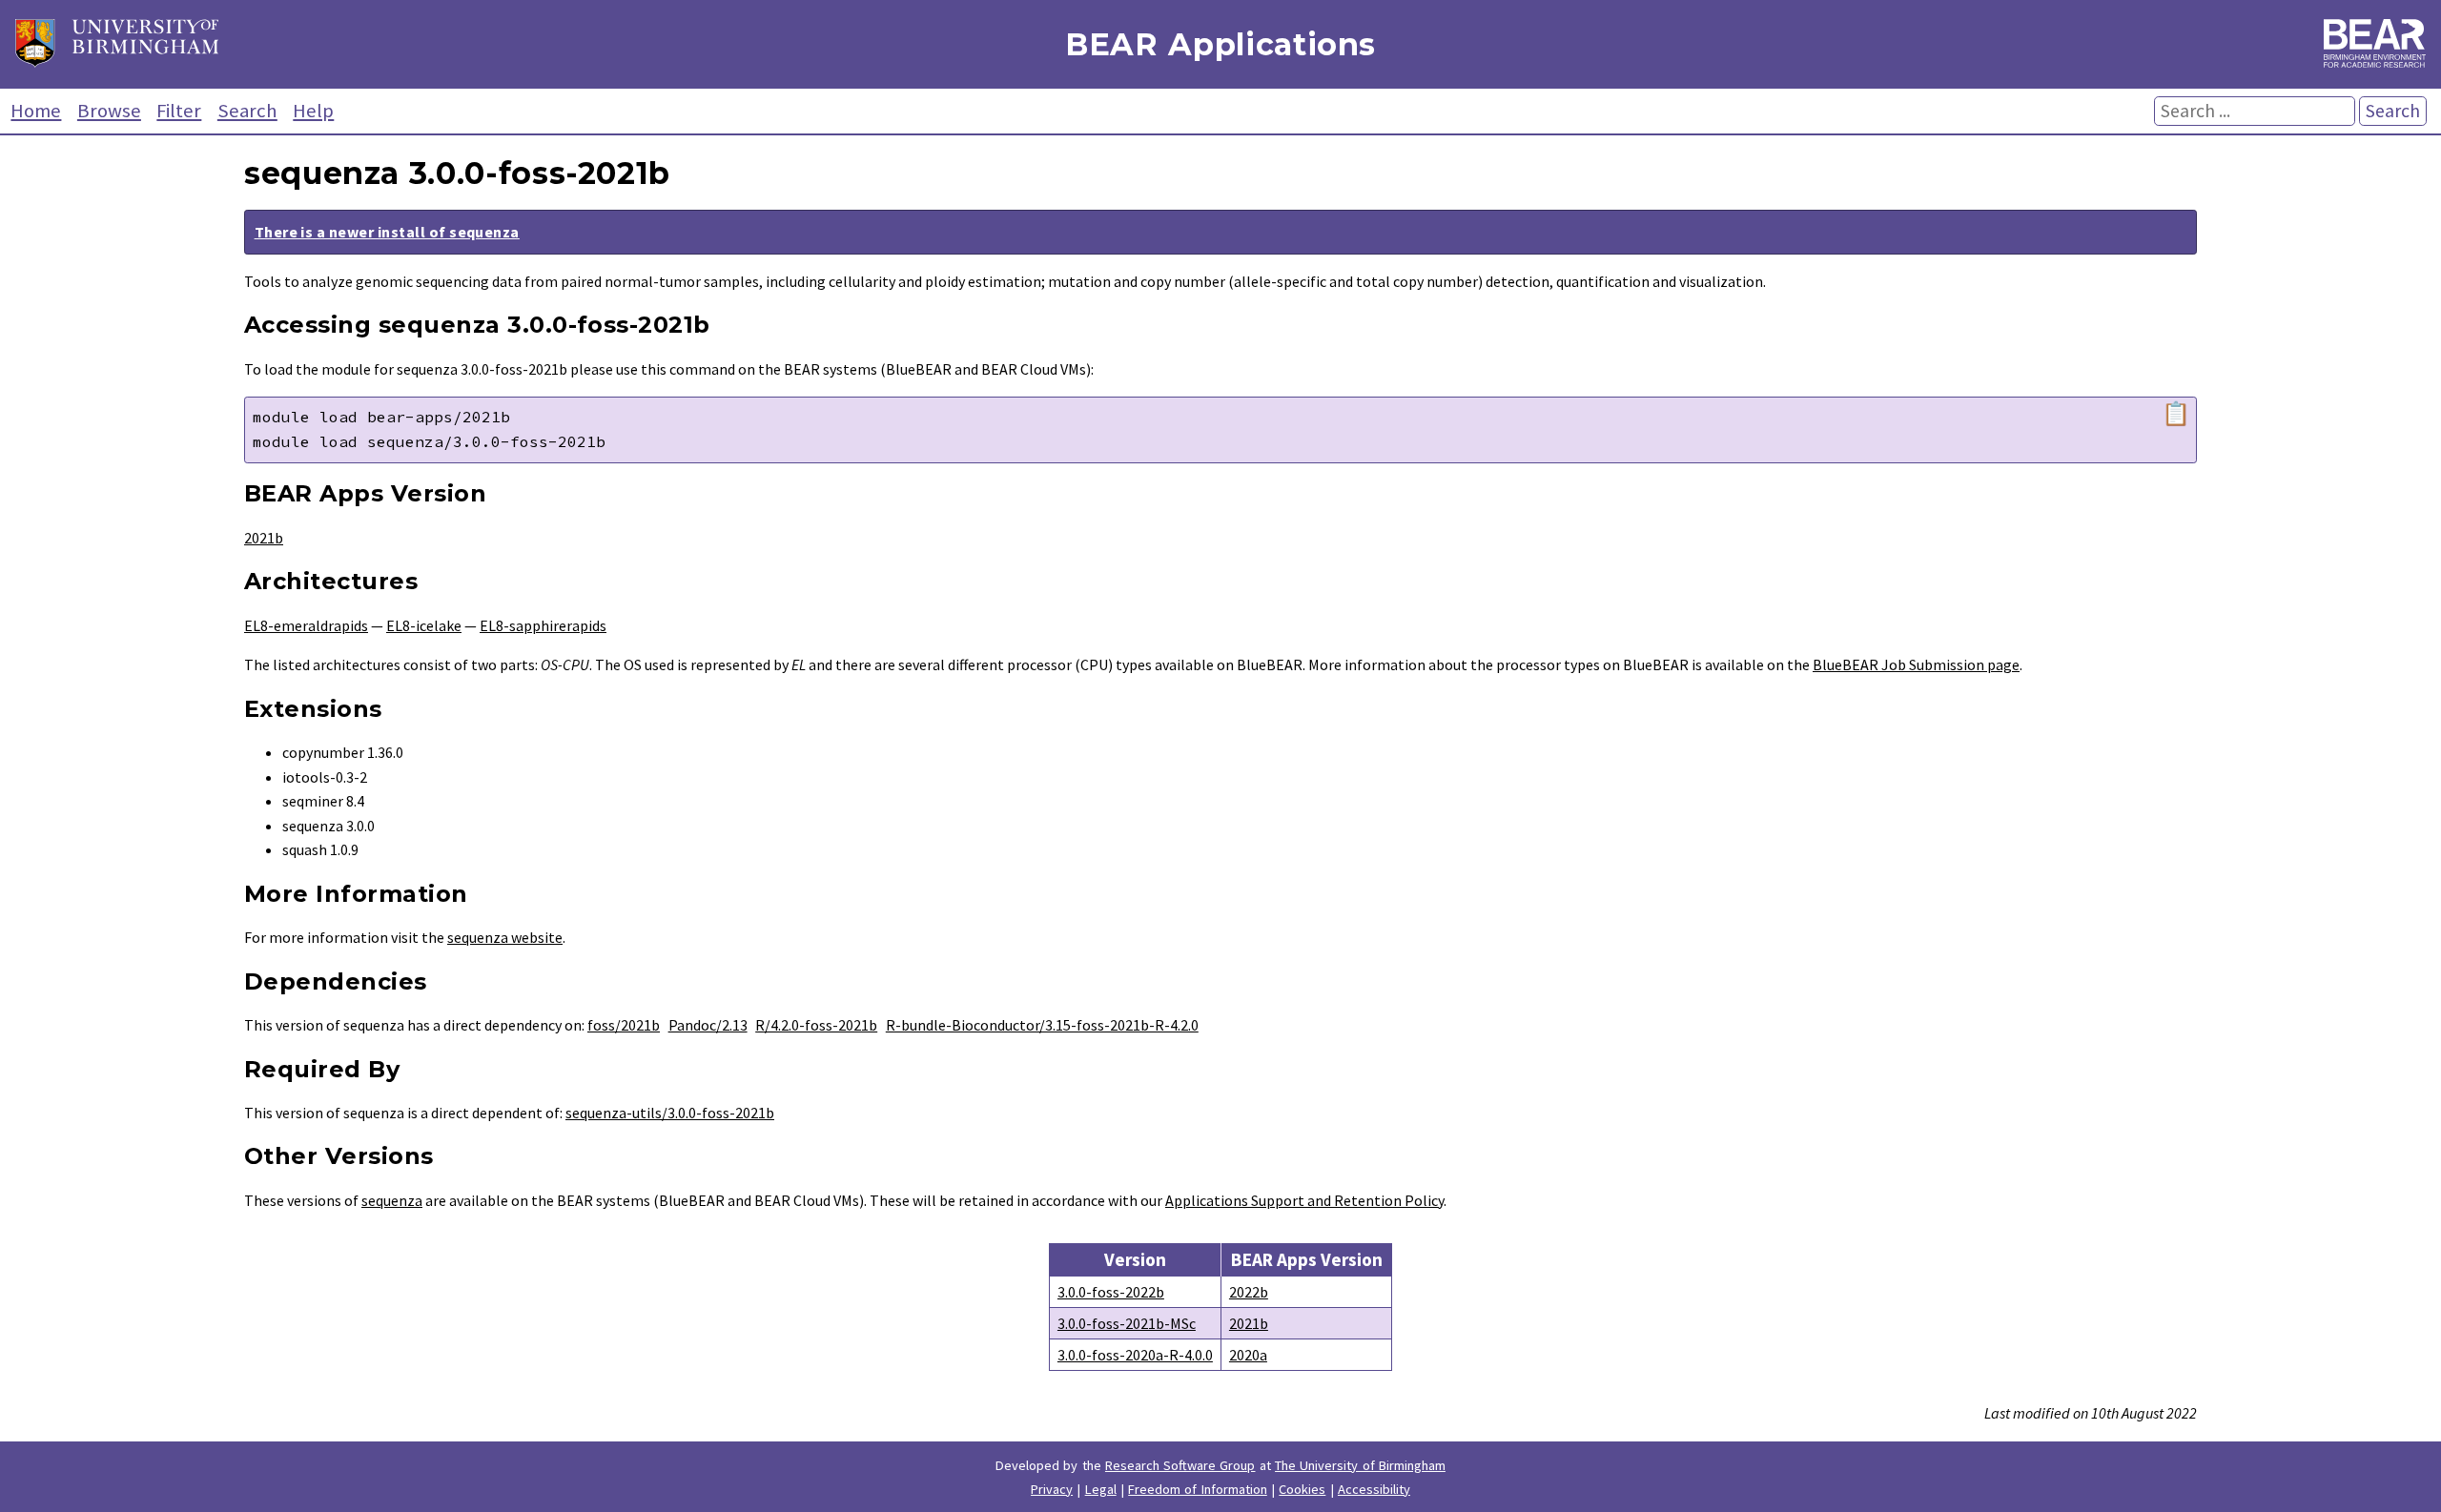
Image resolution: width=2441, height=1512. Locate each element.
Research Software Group (1180, 1465)
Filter (179, 111)
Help (313, 111)
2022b (1249, 1292)
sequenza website (505, 937)
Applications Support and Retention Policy (1304, 1200)
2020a (1248, 1355)
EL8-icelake (424, 625)
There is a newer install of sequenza (387, 232)
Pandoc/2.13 (708, 1025)
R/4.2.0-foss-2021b (816, 1025)
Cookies (1302, 1489)
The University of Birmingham (1360, 1465)
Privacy (1052, 1489)
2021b (264, 538)
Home (36, 111)
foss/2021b (624, 1025)
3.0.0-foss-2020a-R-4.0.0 (1135, 1355)
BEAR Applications (1220, 44)
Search (247, 111)
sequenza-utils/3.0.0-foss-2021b (670, 1113)
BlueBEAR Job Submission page (1916, 664)
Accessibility (1374, 1489)
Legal (1101, 1489)
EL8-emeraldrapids (306, 625)
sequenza (392, 1200)
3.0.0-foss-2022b (1111, 1292)
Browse (109, 111)
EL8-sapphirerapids (543, 625)
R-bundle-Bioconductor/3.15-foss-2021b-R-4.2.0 (1042, 1025)
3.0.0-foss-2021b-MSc (1127, 1323)
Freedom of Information (1198, 1489)
